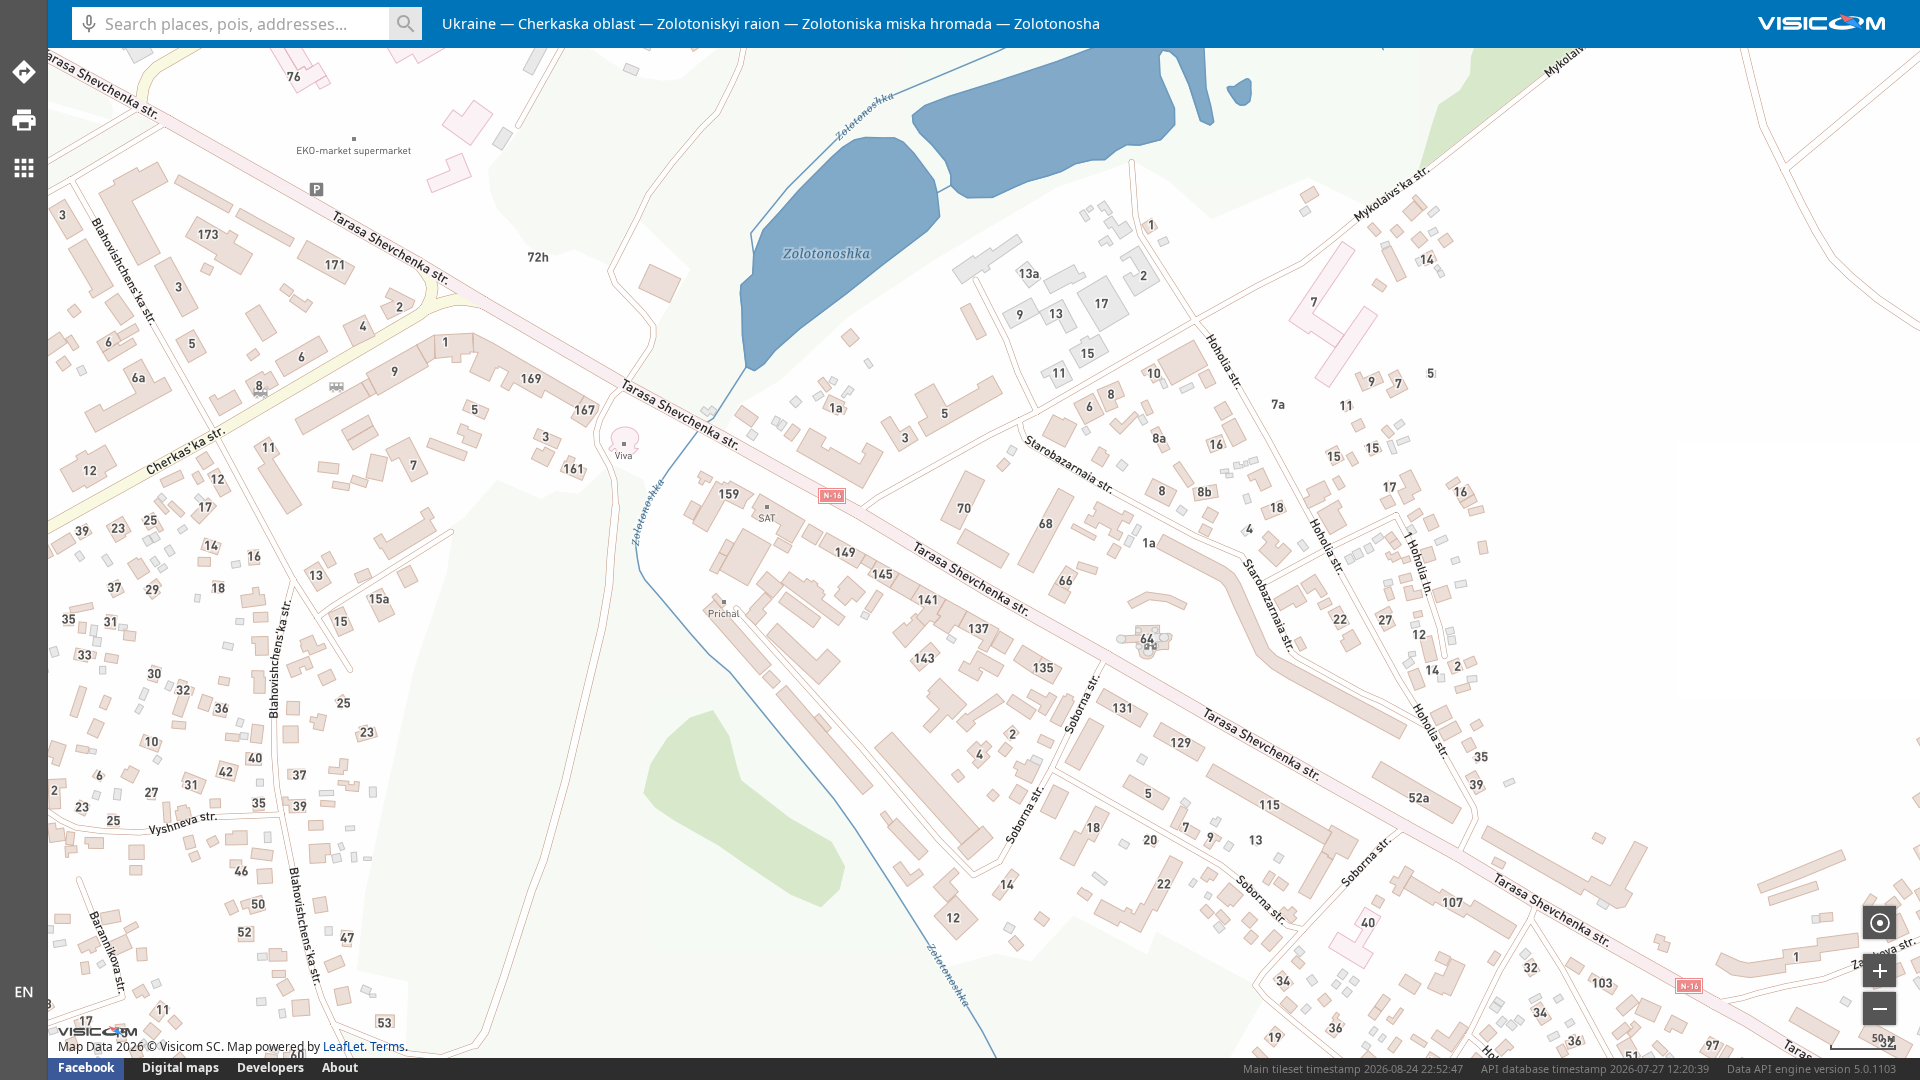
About (340, 1067)
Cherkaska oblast (576, 23)
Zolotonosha (1057, 23)
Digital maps (182, 1067)
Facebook (86, 1067)
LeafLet (343, 1046)
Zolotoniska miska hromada (897, 23)
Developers (270, 1067)
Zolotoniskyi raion (718, 23)
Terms (387, 1046)
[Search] (405, 23)
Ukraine (469, 23)
